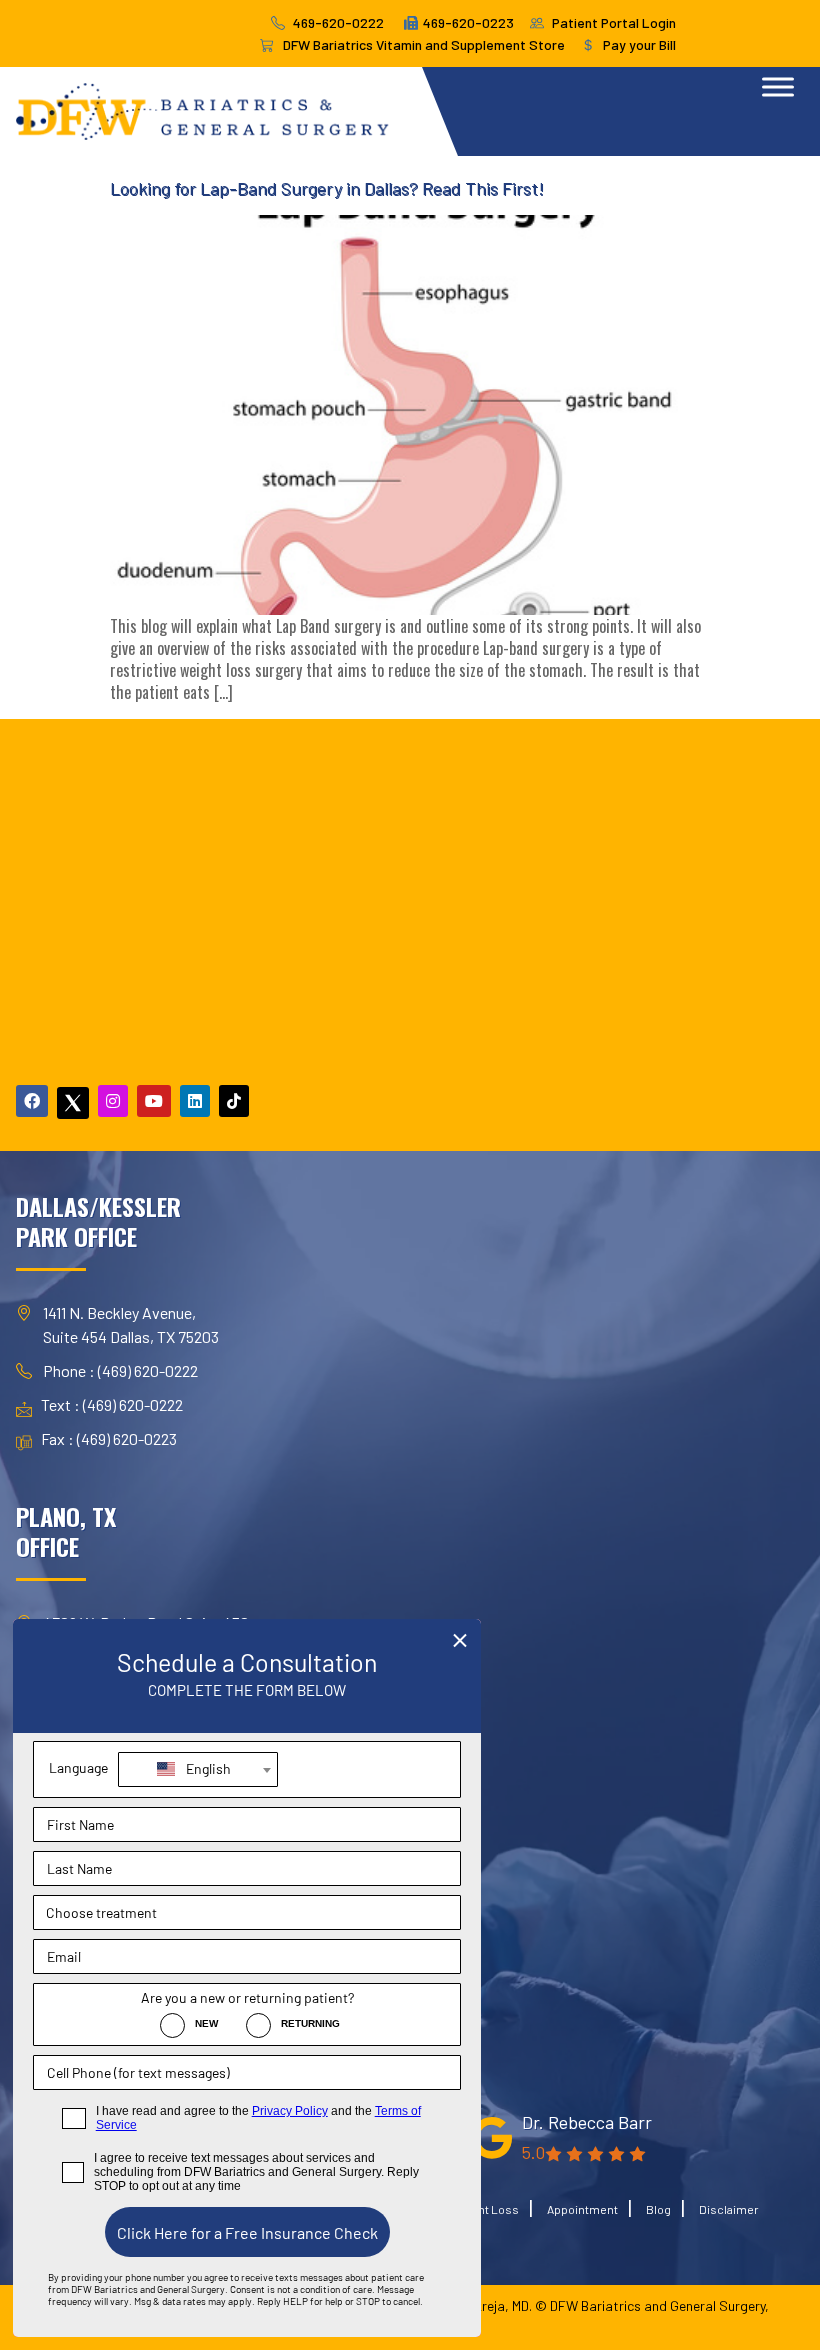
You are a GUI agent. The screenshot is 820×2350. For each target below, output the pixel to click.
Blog (658, 2209)
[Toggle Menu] (778, 87)
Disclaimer (729, 2209)
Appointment (582, 2209)
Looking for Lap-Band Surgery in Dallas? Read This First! (327, 188)
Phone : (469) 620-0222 (120, 1370)
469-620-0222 (338, 22)
